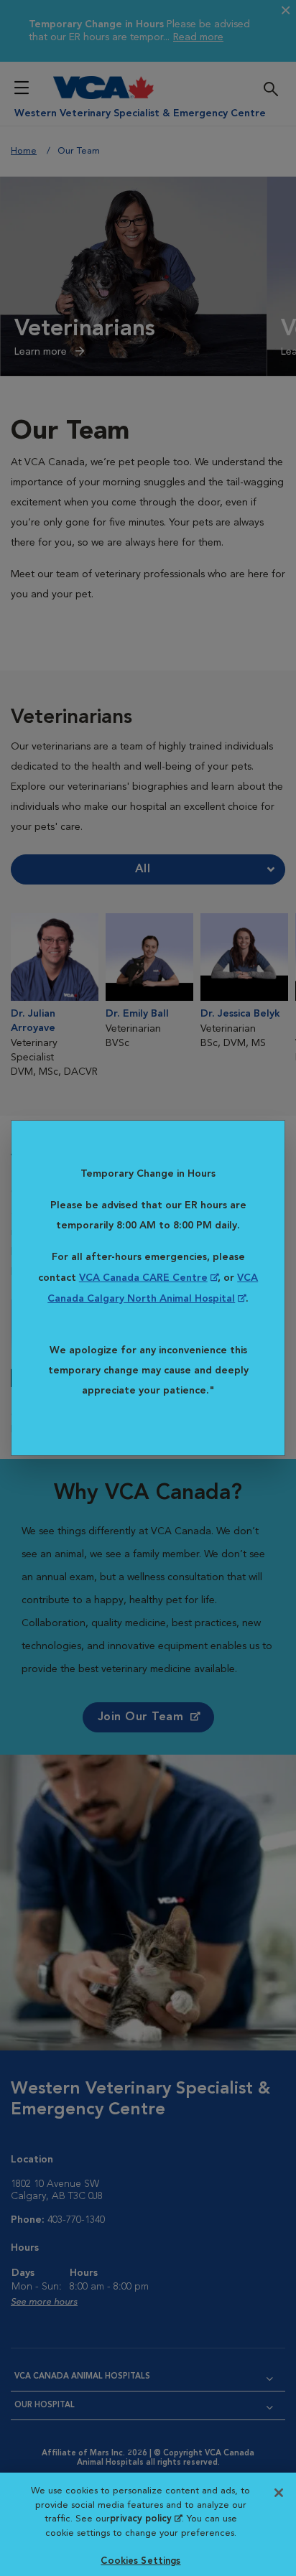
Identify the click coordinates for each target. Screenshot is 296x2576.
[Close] (279, 2493)
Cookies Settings (140, 2561)
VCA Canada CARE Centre (143, 1278)
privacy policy (146, 2519)
